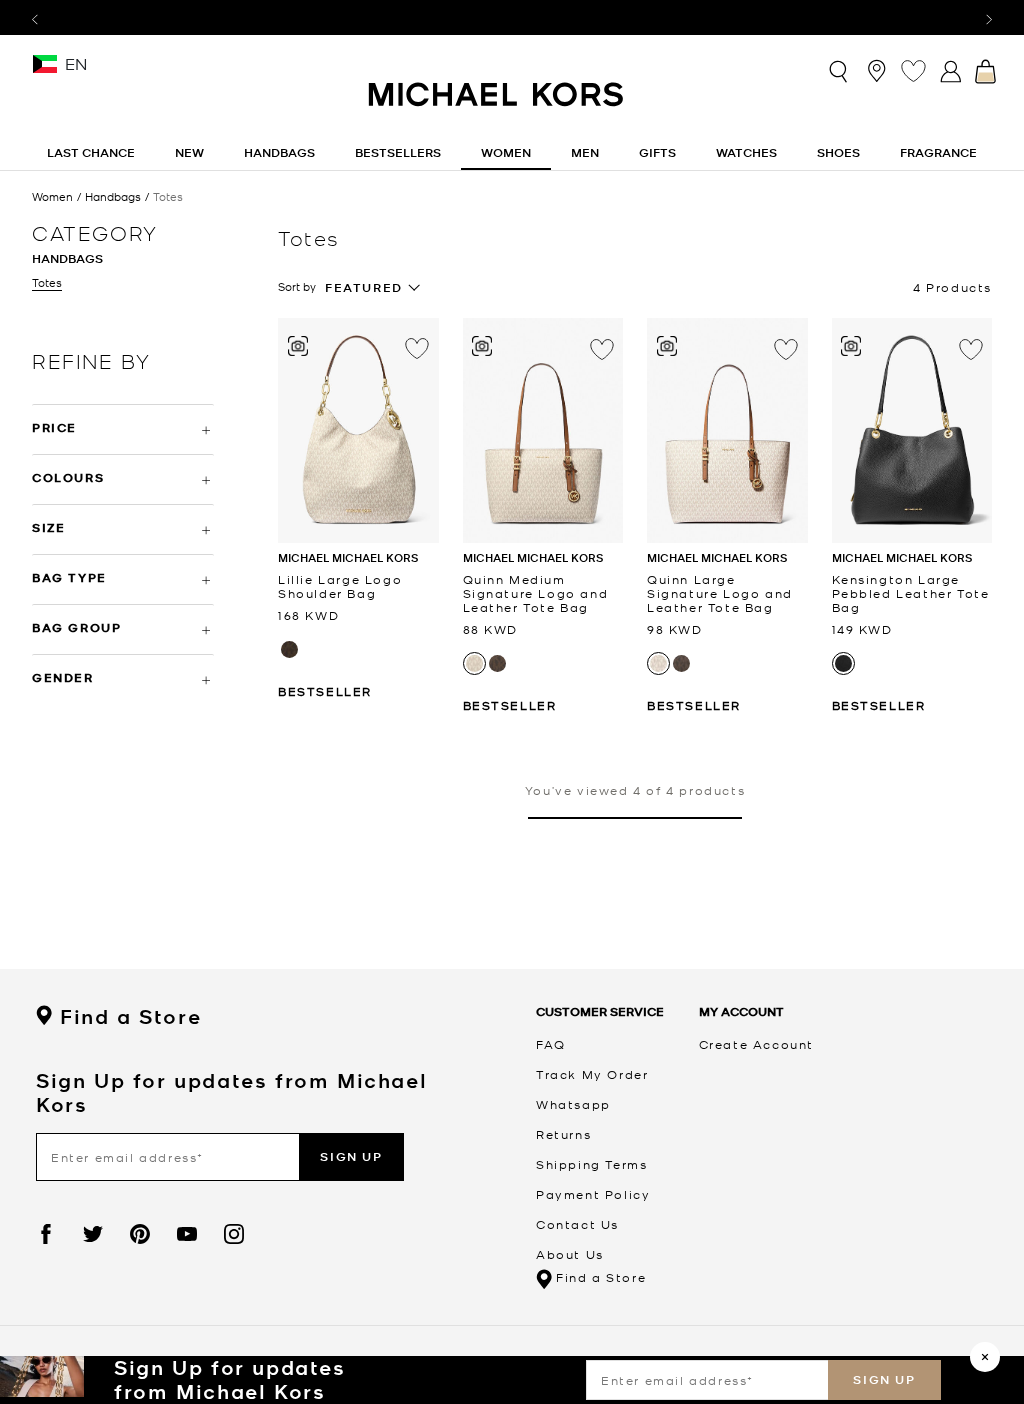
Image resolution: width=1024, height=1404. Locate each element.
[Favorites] (913, 70)
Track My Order (592, 1074)
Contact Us (577, 1224)
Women (52, 196)
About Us (570, 1254)
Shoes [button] (838, 152)
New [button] (189, 152)
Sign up (884, 1379)
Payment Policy (593, 1194)
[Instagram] (234, 1234)
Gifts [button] (657, 152)
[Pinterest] (140, 1234)
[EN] (45, 70)
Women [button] (506, 152)
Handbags (113, 196)
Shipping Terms (591, 1164)
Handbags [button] (279, 152)
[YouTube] (187, 1234)
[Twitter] (93, 1234)
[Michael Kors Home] (497, 105)
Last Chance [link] (91, 152)
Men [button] (585, 152)
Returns (563, 1134)
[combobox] (373, 288)
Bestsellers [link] (398, 152)
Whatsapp (573, 1104)
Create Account (756, 1044)
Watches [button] (746, 152)
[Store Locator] (876, 70)
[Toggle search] (839, 71)
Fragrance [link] (938, 152)
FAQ (551, 1044)
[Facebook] (46, 1234)
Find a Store (130, 1017)
